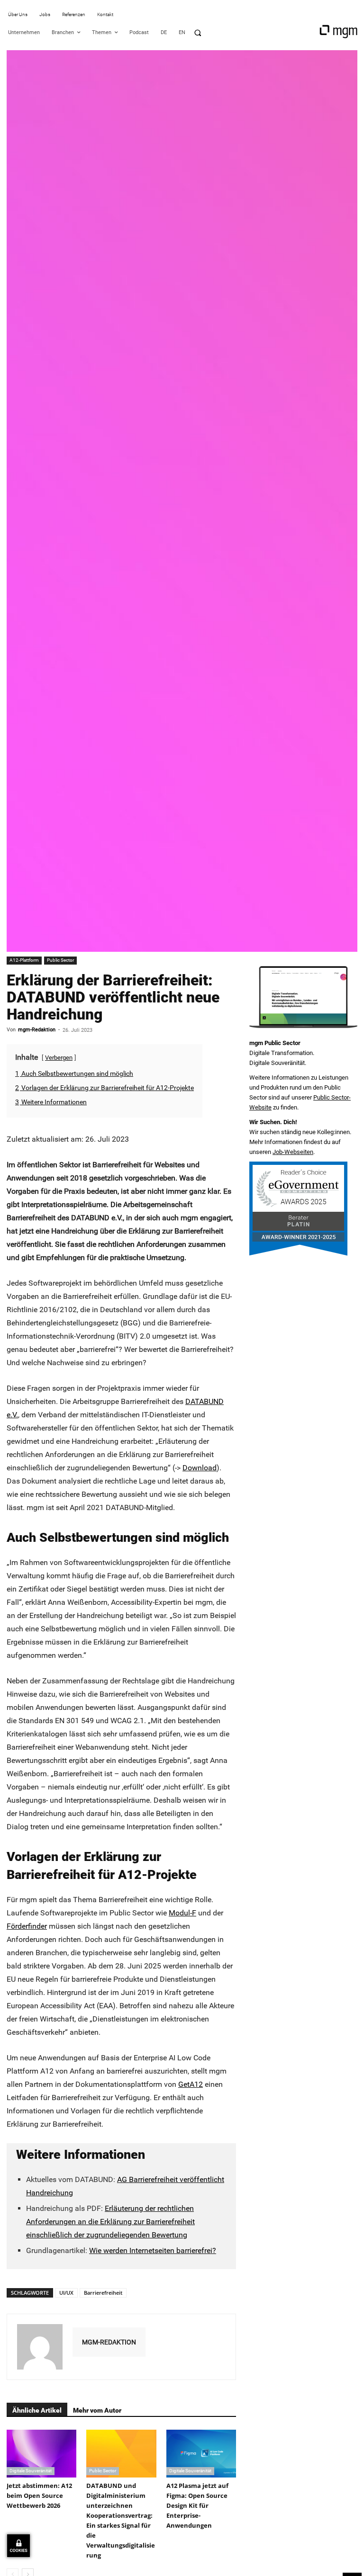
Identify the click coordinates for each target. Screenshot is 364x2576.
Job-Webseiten (293, 1152)
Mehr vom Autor (97, 2410)
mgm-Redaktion (37, 1030)
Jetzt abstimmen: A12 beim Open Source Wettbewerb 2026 (39, 2495)
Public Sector (60, 960)
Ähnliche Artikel (37, 2410)
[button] (198, 33)
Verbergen (59, 1058)
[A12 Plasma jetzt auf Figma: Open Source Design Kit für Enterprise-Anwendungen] (201, 2454)
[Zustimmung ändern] (18, 2546)
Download (200, 1468)
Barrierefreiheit (103, 2293)
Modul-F (182, 1913)
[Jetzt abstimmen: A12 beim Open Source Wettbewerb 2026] (41, 2454)
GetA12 (191, 2084)
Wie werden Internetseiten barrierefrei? (153, 2250)
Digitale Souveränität (31, 2471)
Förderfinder (27, 1926)
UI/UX (66, 2293)
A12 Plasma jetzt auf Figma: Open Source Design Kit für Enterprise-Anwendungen (197, 2505)
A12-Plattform (24, 960)
